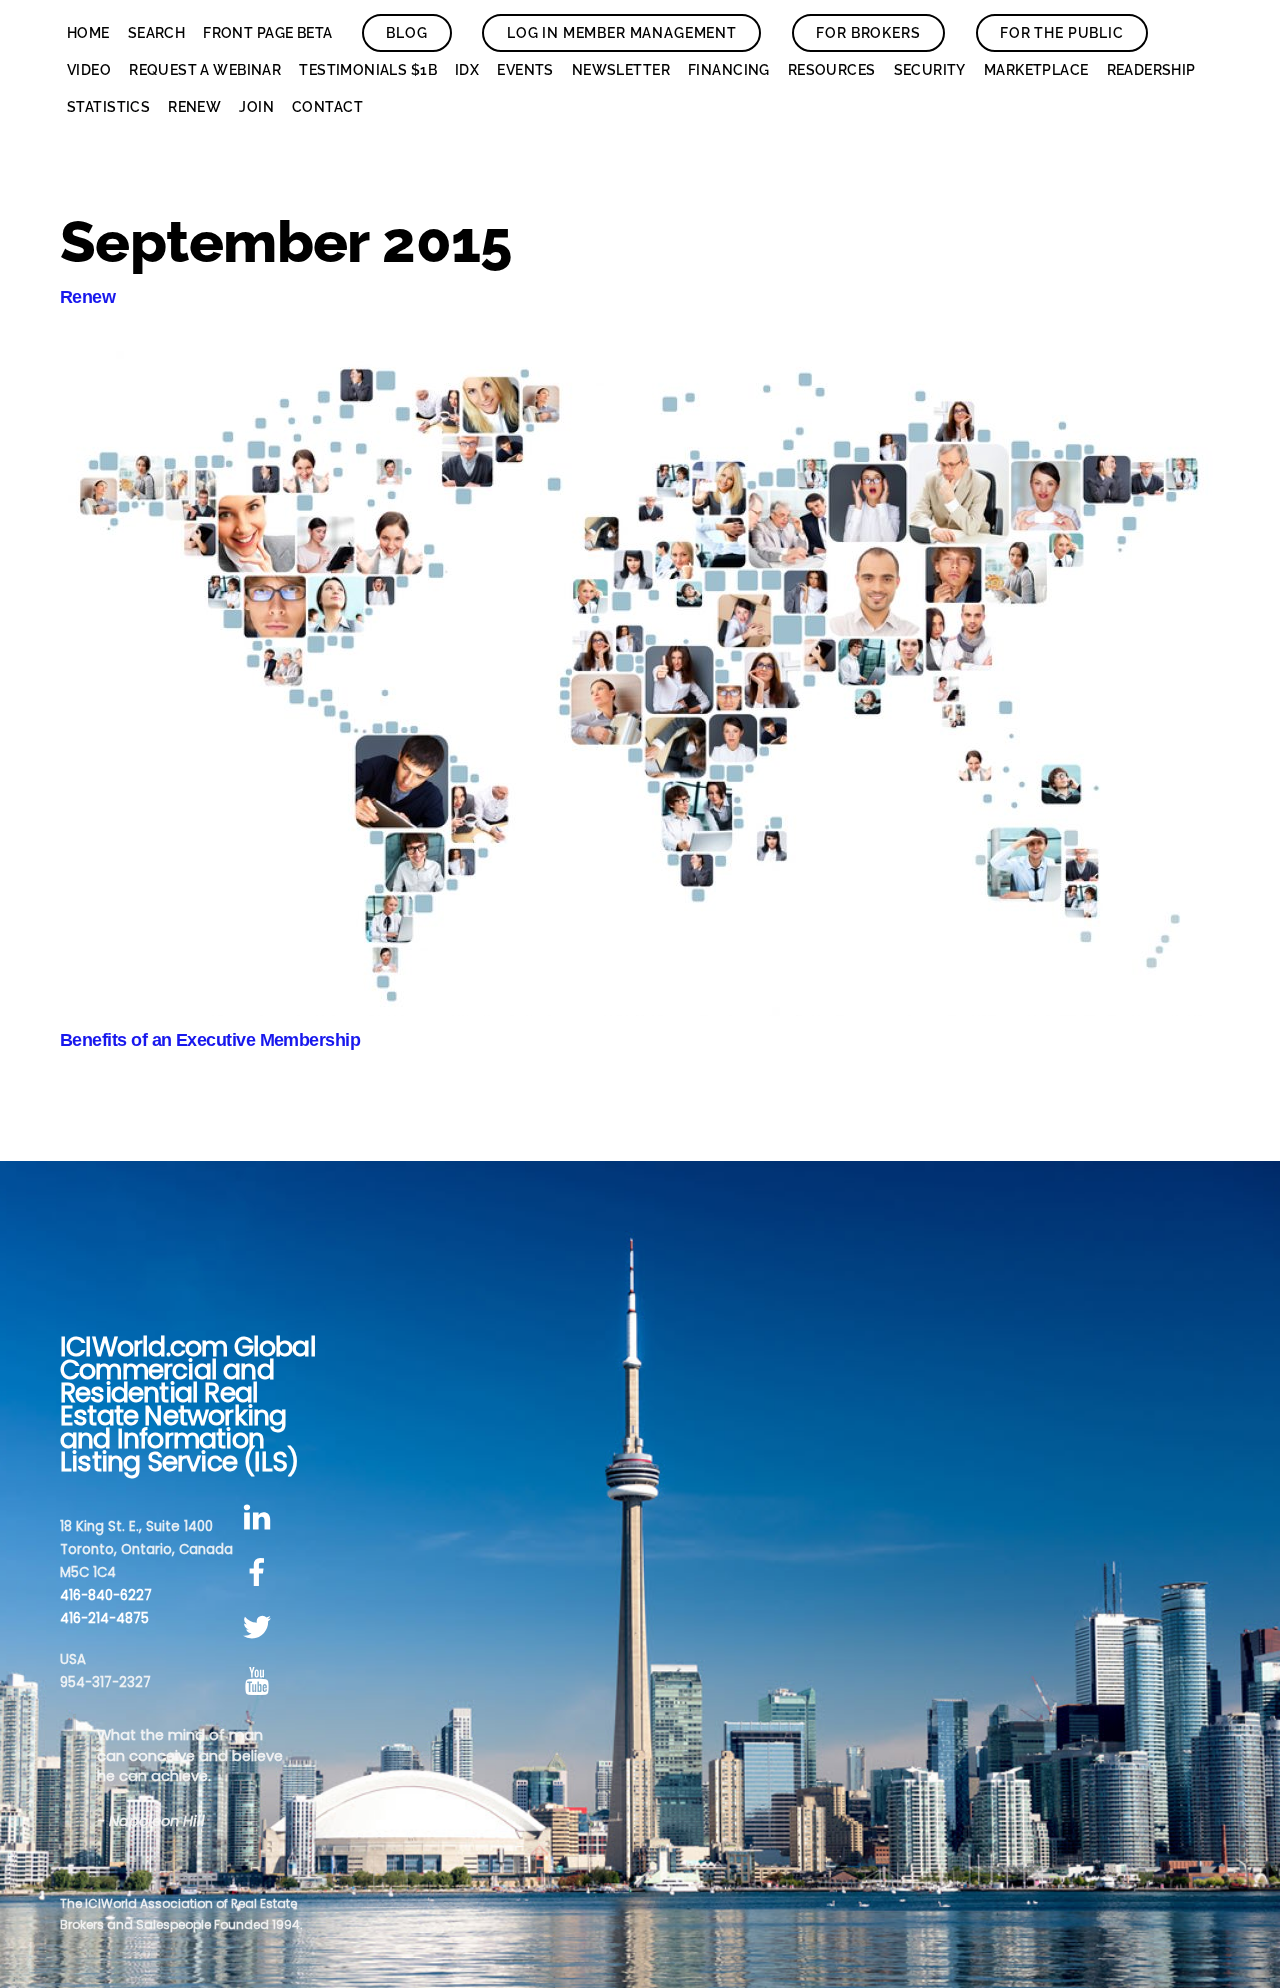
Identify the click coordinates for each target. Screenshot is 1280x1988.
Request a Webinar (205, 70)
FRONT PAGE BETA (267, 33)
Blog (406, 33)
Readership (1151, 70)
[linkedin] (260, 1518)
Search (157, 33)
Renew (194, 107)
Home (88, 33)
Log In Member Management (622, 33)
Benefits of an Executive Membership (210, 1040)
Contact (327, 107)
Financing (729, 70)
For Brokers (868, 33)
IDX (467, 70)
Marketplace (1036, 70)
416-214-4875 (104, 1618)
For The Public (1062, 33)
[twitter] (260, 1627)
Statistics (108, 107)
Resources (832, 70)
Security (930, 70)
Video (89, 70)
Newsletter (621, 70)
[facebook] (260, 1572)
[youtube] (260, 1682)
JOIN (256, 107)
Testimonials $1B (368, 70)
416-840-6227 (106, 1595)
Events (525, 70)
